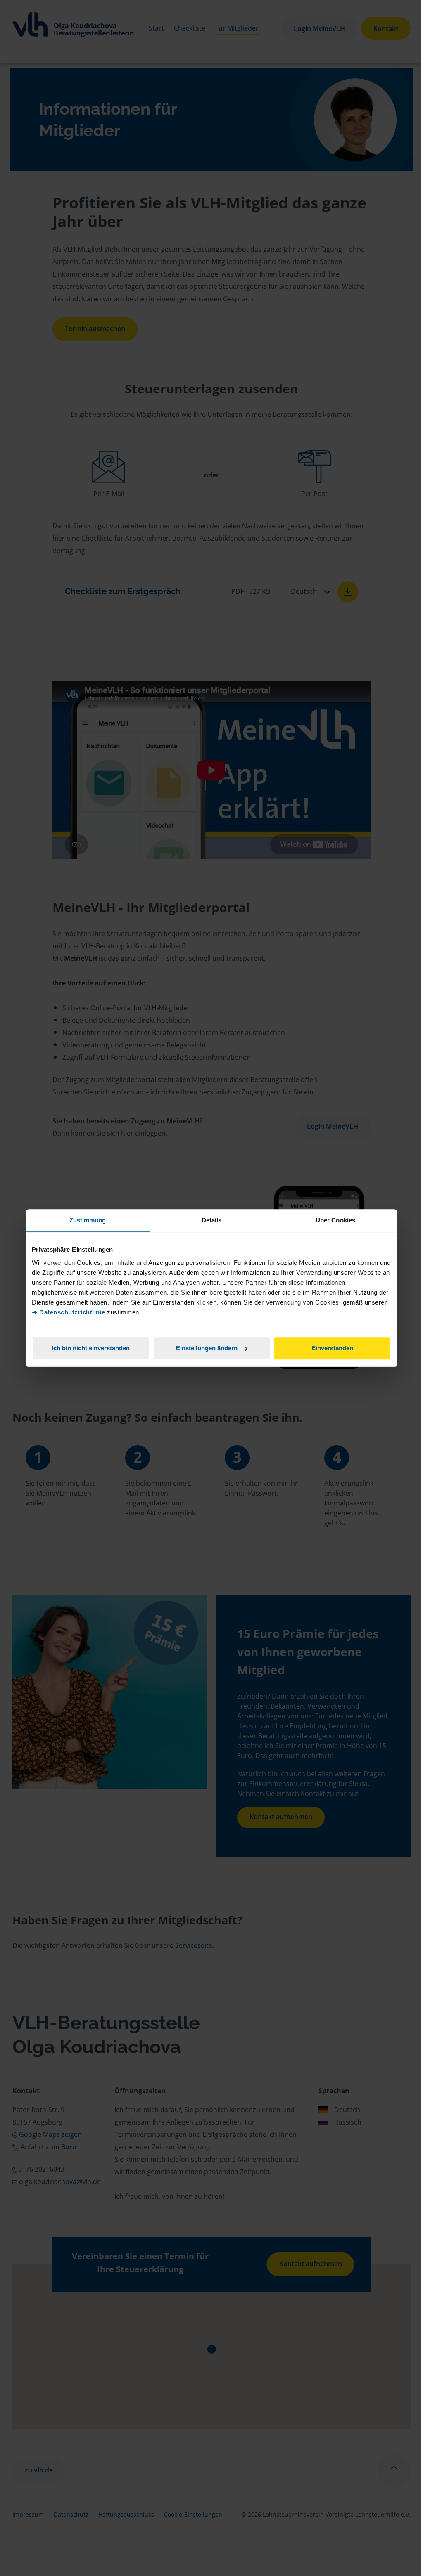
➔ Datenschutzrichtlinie (69, 1312)
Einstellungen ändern (207, 1348)
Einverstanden (332, 1348)
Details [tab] (212, 1220)
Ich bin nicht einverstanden (91, 1348)
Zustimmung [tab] (88, 1220)
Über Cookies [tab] (335, 1220)
